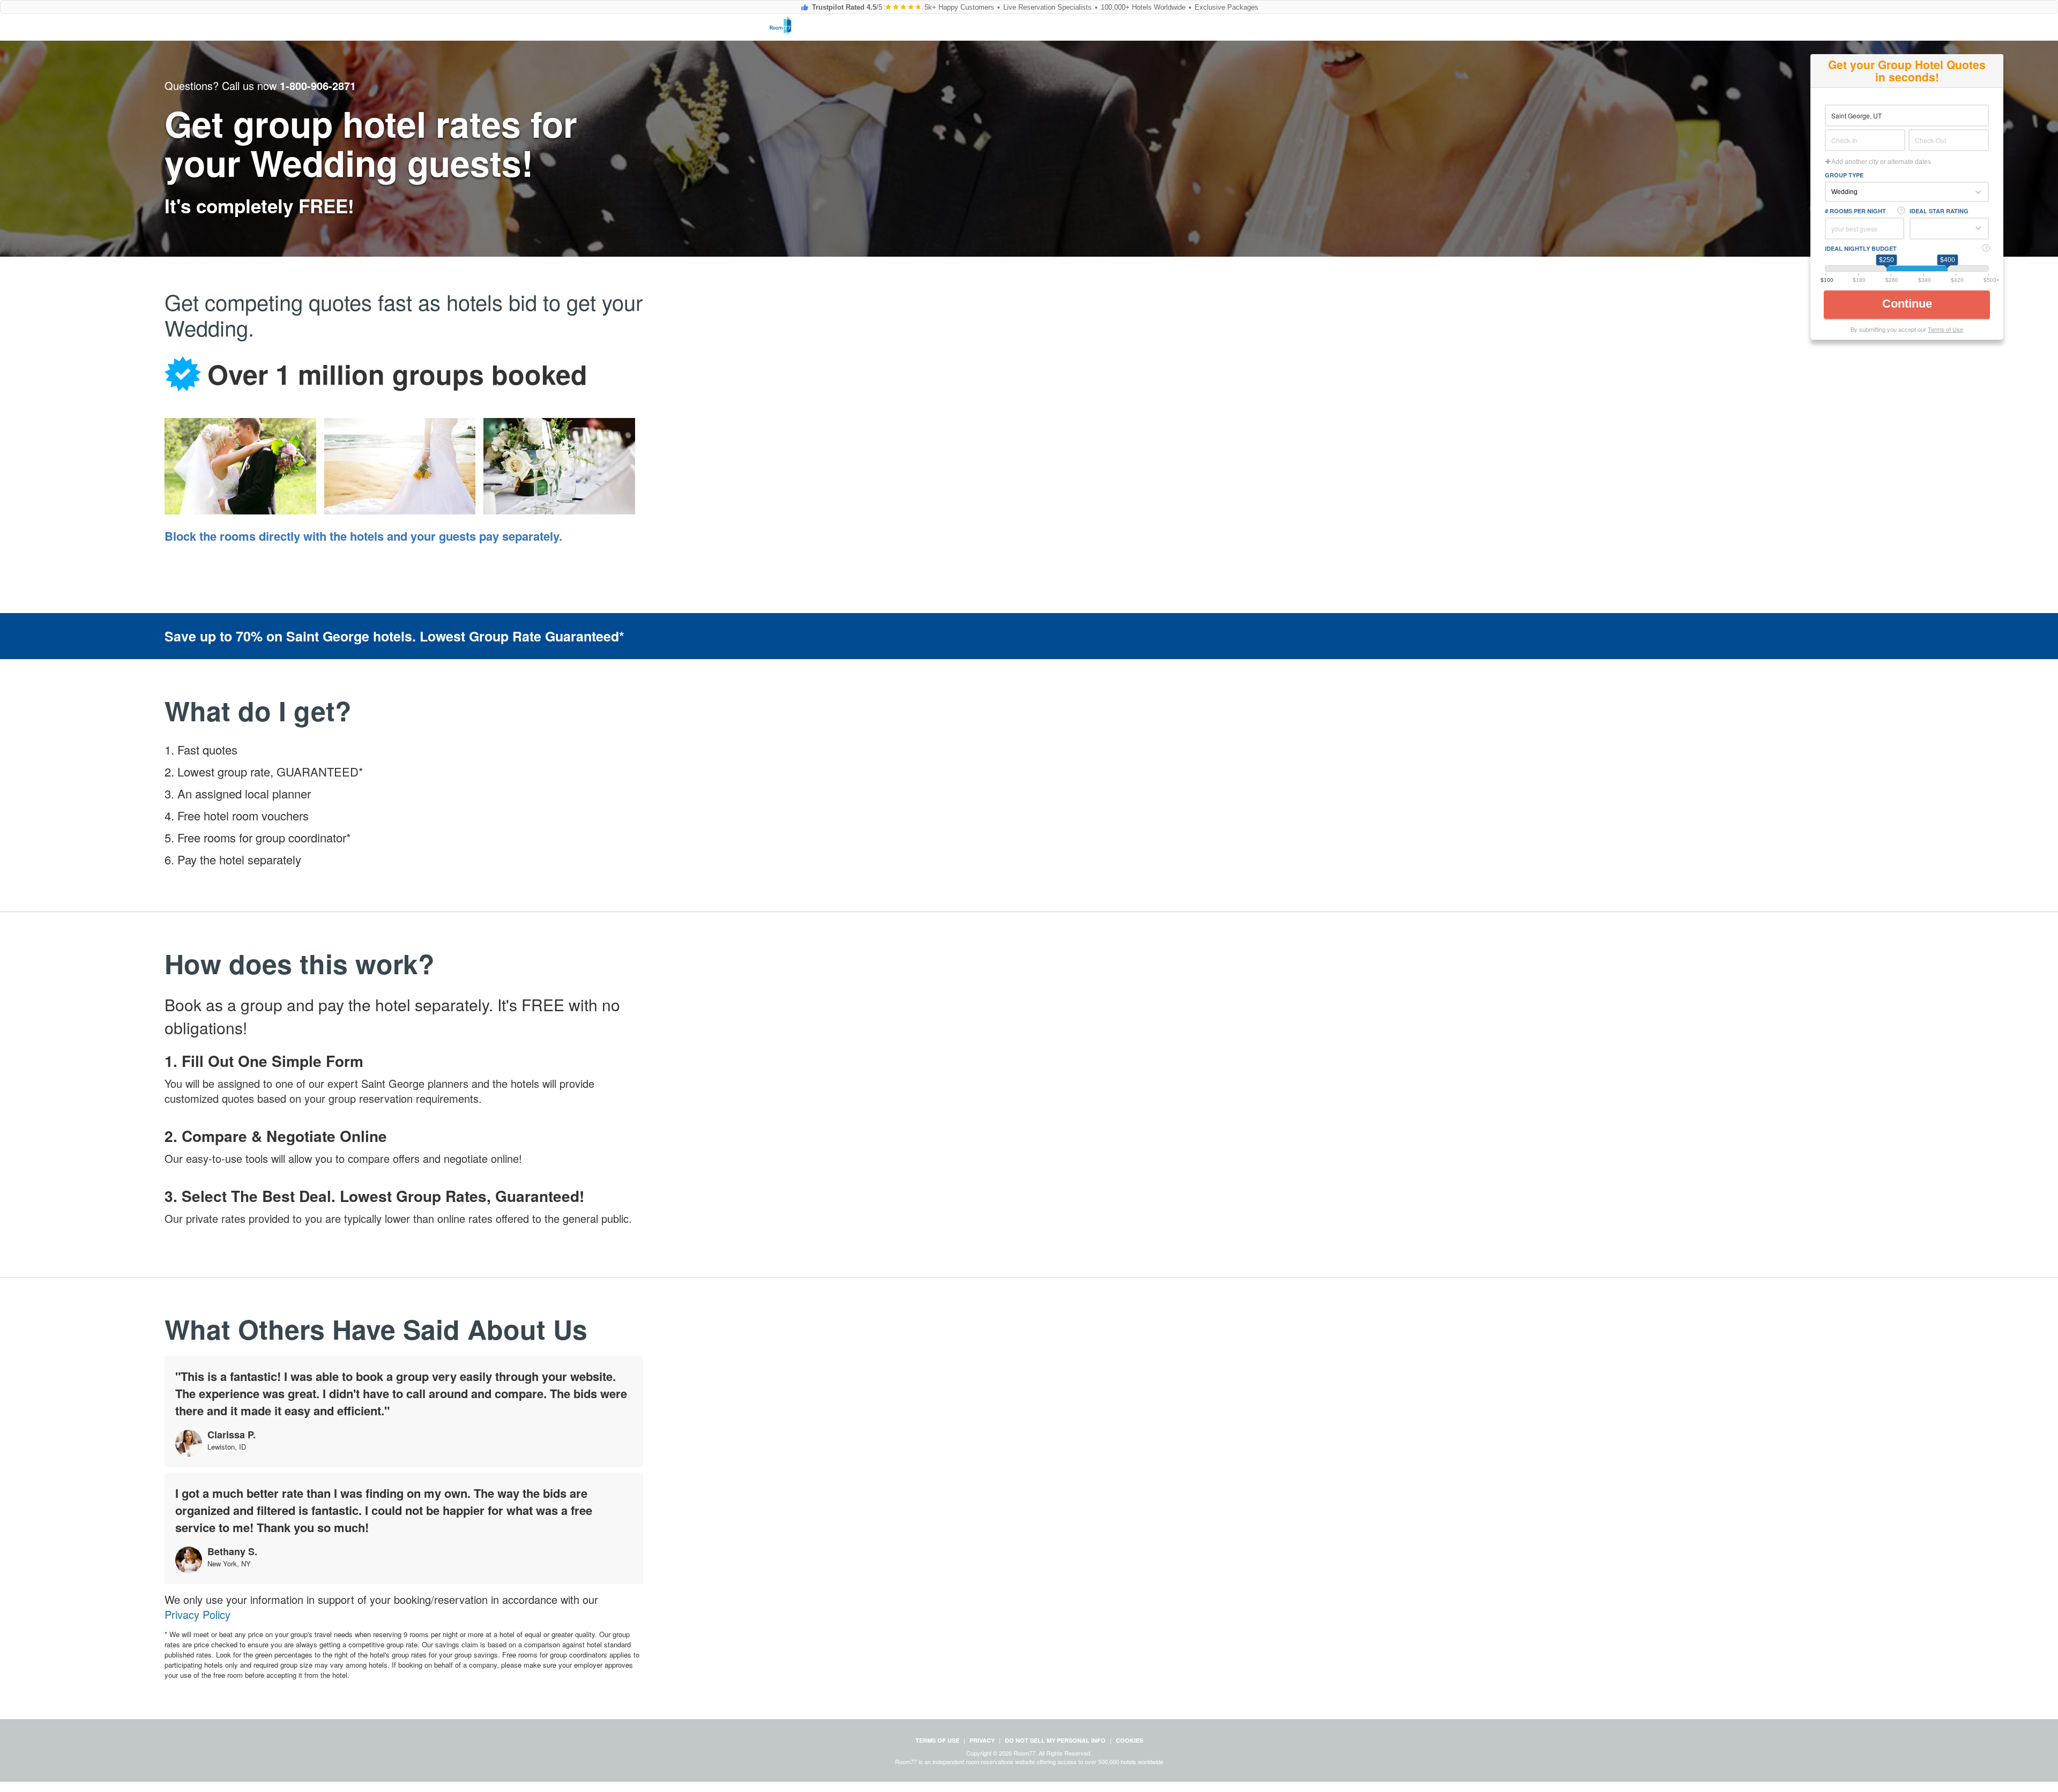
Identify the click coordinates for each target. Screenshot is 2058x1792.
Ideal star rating (1939, 211)
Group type (1844, 175)
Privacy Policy (197, 1615)
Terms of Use (1945, 329)
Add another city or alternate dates (1881, 162)
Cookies (1129, 1740)
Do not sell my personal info (1055, 1740)
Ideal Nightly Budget (1861, 248)
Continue (1909, 304)
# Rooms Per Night (1855, 211)
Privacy (982, 1740)
